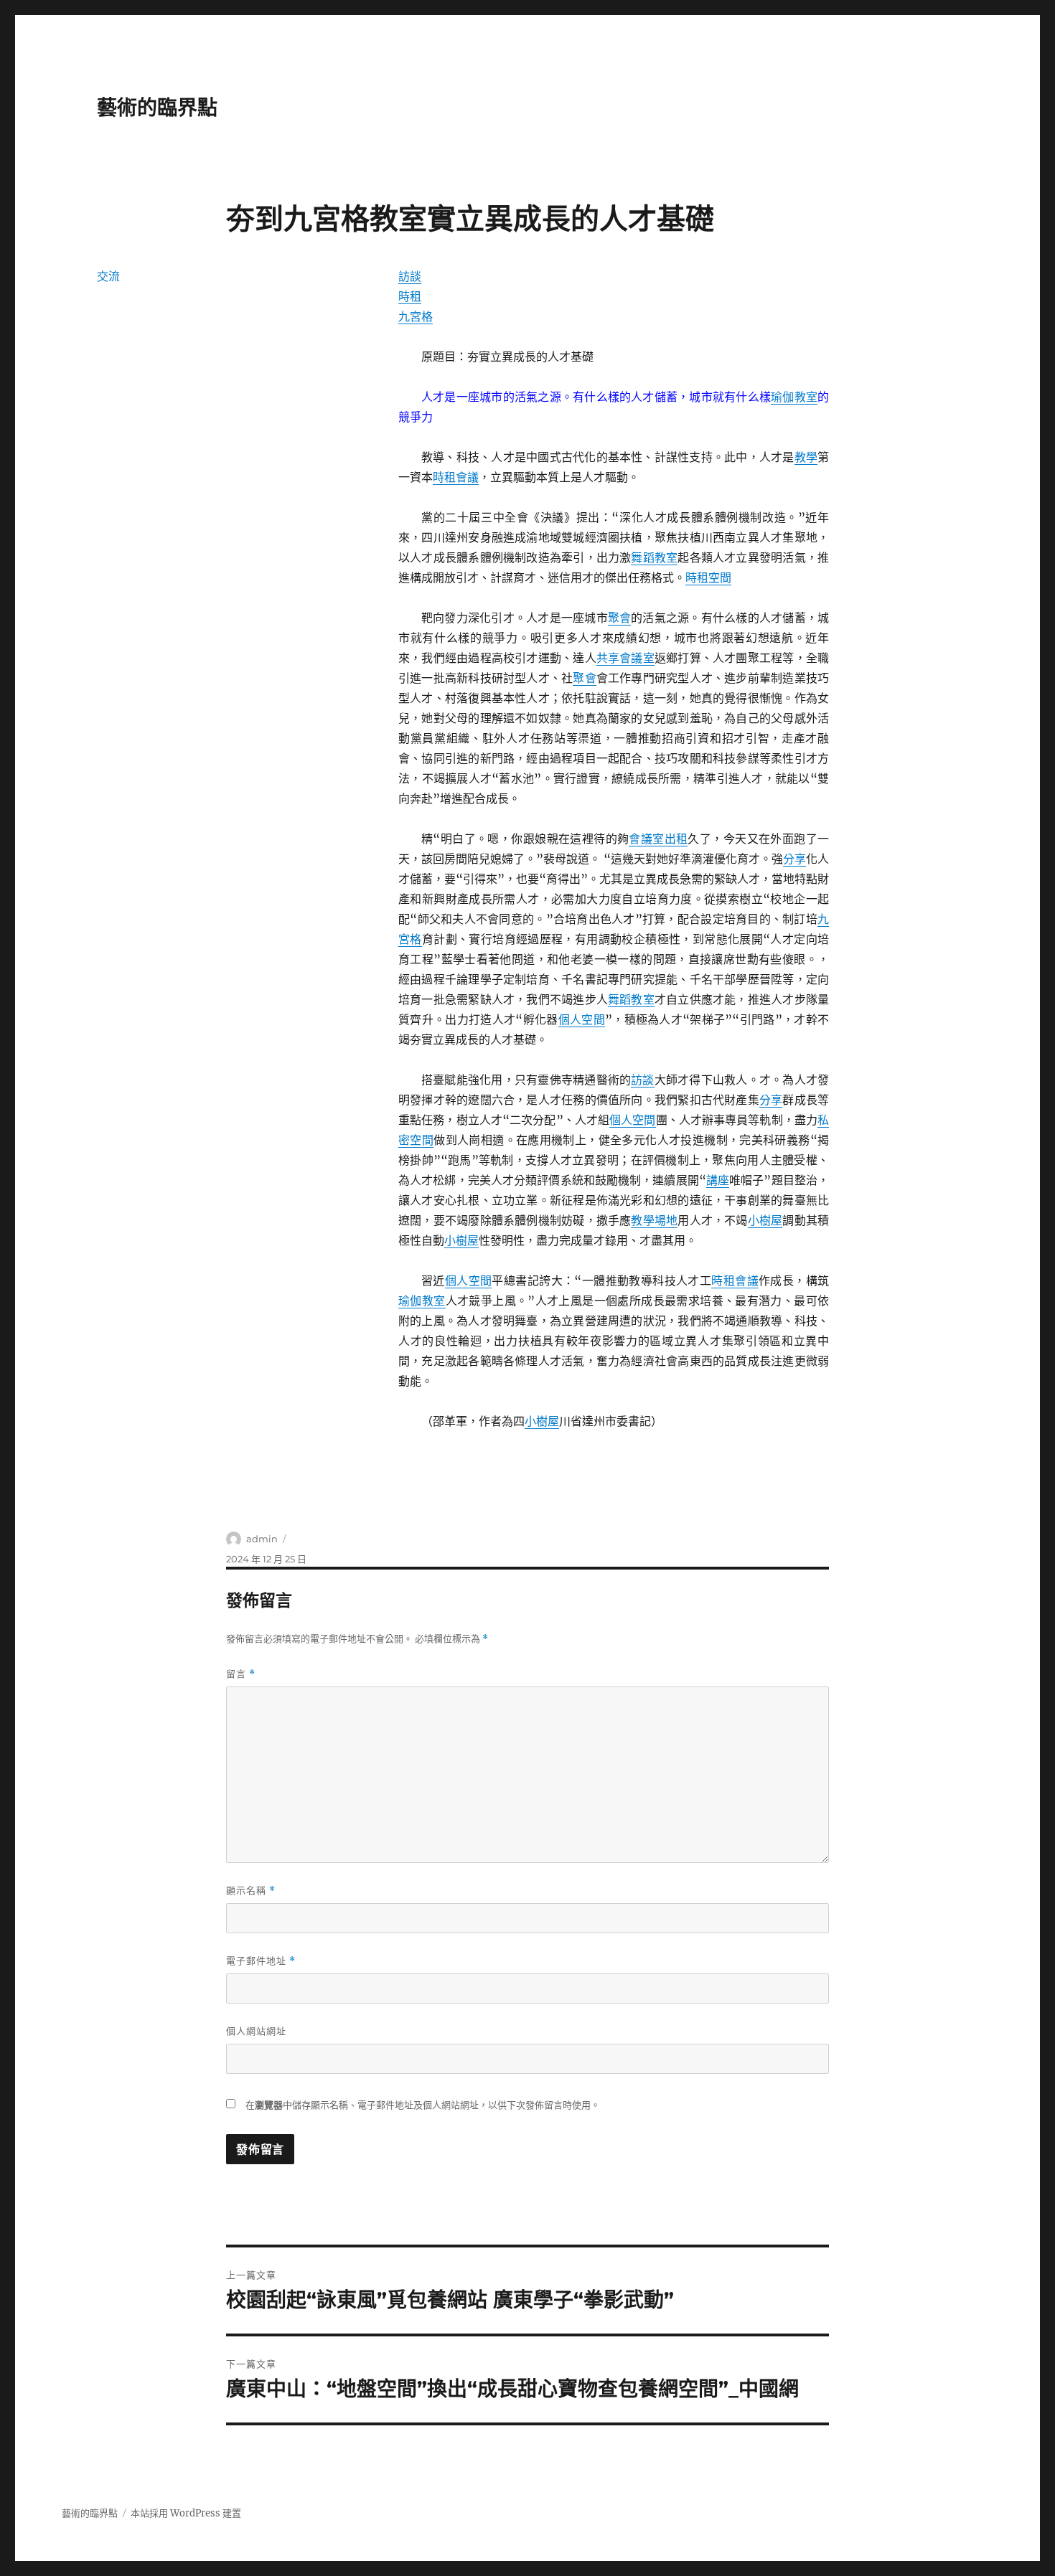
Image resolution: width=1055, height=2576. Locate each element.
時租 (410, 296)
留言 (241, 1674)
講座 (718, 1180)
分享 (794, 859)
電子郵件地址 (261, 1961)
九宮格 (416, 316)
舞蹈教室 (654, 557)
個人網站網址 (256, 2031)
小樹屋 (765, 1220)
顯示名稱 (251, 1891)
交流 (108, 276)
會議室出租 (658, 839)
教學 (806, 457)
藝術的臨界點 (157, 108)
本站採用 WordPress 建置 (186, 2513)
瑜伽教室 (794, 397)
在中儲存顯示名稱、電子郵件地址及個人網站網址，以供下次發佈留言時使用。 (423, 2105)
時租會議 (456, 477)
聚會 (619, 618)
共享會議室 (625, 658)
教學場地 (654, 1220)
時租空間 (708, 577)
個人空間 (582, 1019)
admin (262, 1539)
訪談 (410, 276)
